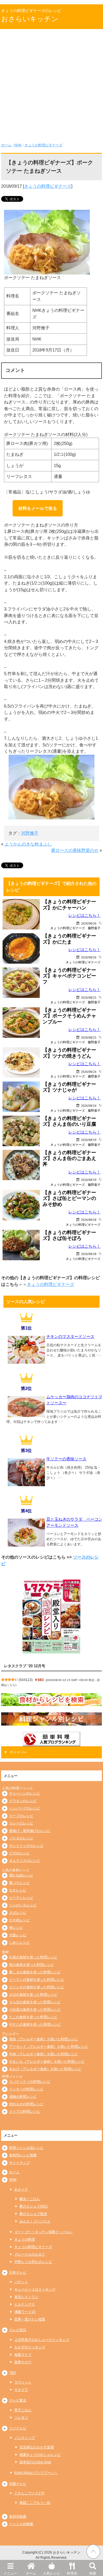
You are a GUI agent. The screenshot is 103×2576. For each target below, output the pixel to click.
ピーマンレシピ (21, 1898)
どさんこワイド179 (29, 2493)
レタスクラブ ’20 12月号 (25, 1666)
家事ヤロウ (23, 2362)
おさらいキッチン (30, 19)
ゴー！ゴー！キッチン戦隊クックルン (43, 2232)
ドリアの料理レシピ (25, 2112)
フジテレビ (18, 2428)
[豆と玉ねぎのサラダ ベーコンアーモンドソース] (26, 1545)
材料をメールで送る (38, 508)
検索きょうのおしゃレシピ (40, 2455)
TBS (12, 2373)
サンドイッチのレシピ (26, 1846)
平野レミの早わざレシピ (33, 2262)
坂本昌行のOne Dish (35, 2462)
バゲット (21, 2282)
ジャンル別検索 (21, 2524)
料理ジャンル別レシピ (26, 2148)
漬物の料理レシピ (23, 2097)
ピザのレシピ (19, 1853)
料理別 (72, 2573)
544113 (26, 1680)
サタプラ (21, 2390)
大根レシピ (18, 1935)
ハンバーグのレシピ (25, 1808)
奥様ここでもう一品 (35, 2503)
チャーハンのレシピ (25, 1793)
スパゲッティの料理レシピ (30, 2082)
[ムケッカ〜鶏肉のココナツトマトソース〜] (26, 1415)
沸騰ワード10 (25, 2312)
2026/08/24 (89, 1072)
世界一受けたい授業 (30, 2319)
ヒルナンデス (25, 2304)
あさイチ (21, 2189)
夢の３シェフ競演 (33, 2214)
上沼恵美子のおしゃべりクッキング (42, 2340)
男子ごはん (23, 2410)
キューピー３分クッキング (35, 2289)
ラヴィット (23, 2382)
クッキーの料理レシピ (26, 2089)
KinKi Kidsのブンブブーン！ (36, 2473)
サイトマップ (19, 2163)
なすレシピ (18, 1890)
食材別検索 (18, 2517)
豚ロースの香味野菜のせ (75, 850)
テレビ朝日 (18, 2330)
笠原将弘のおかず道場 (37, 2447)
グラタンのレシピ (23, 1801)
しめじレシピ (19, 1943)
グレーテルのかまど (30, 2254)
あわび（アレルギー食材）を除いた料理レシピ (45, 2069)
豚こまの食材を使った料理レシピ (35, 1972)
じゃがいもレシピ (23, 1905)
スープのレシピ (21, 1816)
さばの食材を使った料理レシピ (33, 1995)
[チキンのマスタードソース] (26, 1362)
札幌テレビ (18, 2484)
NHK (18, 145)
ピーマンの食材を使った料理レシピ (37, 1980)
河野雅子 (30, 833)
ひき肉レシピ (19, 1920)
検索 (93, 2573)
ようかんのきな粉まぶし (28, 844)
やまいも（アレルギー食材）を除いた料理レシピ (47, 2062)
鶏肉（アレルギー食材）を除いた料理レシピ (43, 2039)
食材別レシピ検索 (23, 2155)
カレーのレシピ (21, 1823)
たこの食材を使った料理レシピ (33, 2017)
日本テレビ (18, 2273)
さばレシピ (18, 1913)
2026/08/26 (89, 923)
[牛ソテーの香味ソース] (26, 1484)
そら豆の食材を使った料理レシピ (35, 2002)
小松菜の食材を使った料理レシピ (35, 2010)
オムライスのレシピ (25, 1861)
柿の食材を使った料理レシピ (31, 1965)
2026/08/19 (89, 1140)
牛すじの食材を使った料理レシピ (35, 2024)
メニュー (10, 2573)
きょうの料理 (25, 2239)
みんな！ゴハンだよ (35, 2221)
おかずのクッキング (30, 2347)
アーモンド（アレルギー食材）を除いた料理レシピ (49, 2047)
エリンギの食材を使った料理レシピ (37, 1987)
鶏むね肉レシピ (21, 1875)
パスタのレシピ (21, 1838)
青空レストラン (26, 2297)
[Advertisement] (51, 88)
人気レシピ (51, 2573)
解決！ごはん (30, 2199)
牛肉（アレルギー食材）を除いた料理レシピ (43, 2054)
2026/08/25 (89, 997)
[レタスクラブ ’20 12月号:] (51, 1617)
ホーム (31, 2573)
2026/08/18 (89, 1220)
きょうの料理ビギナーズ (43, 145)
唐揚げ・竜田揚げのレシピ (30, 1831)
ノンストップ (25, 2438)
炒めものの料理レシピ (26, 2104)
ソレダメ (21, 2418)
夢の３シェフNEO (33, 2206)
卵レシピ (16, 1928)
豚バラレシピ (19, 1883)
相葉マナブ (23, 2355)
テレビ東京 (18, 2400)
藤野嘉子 (94, 928)
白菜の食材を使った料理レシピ (33, 1957)
